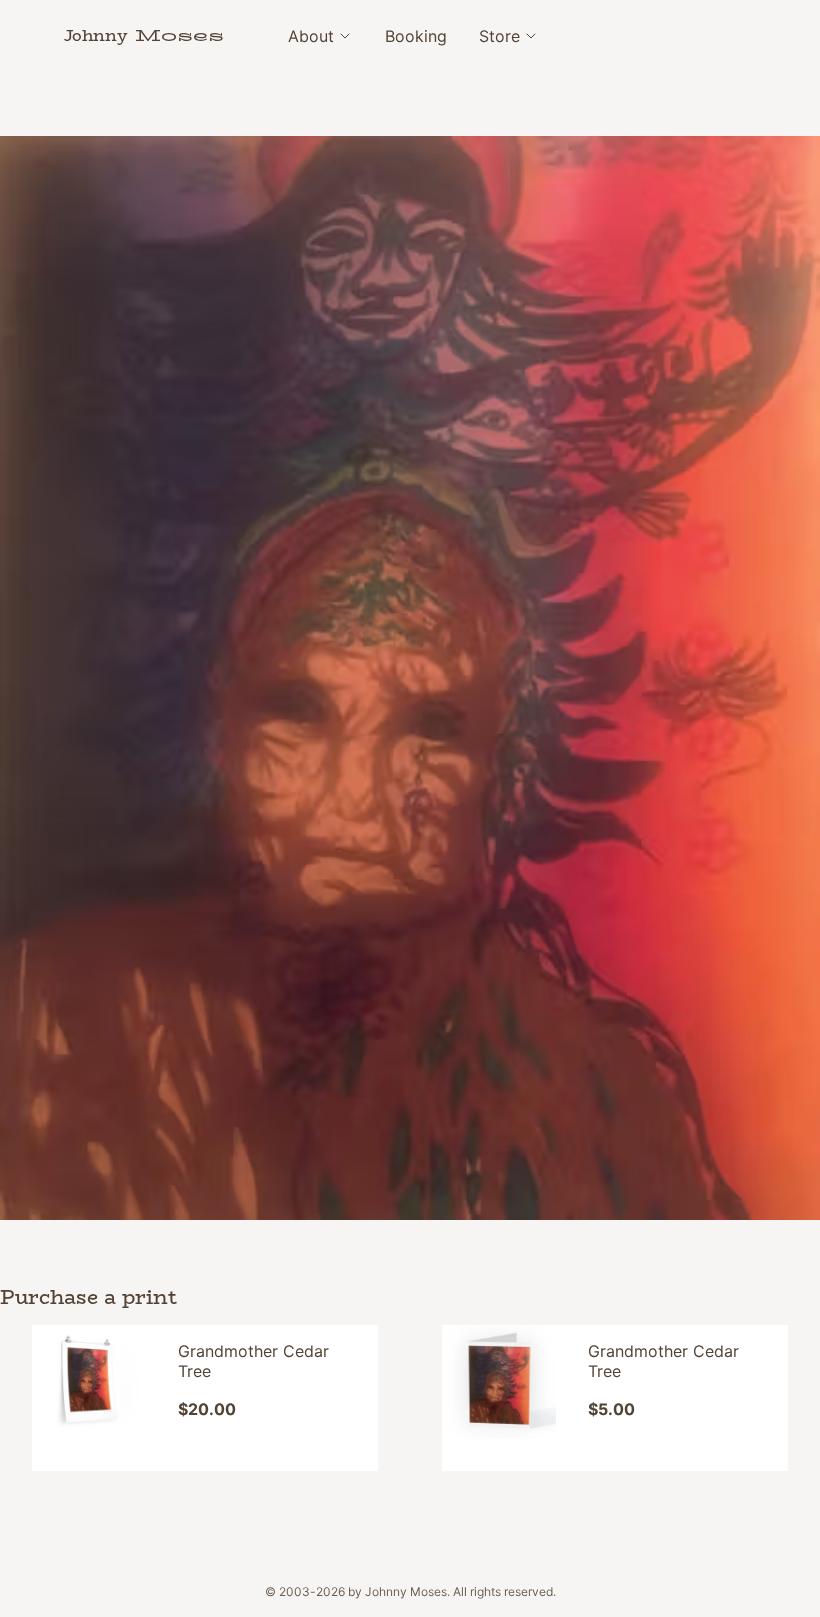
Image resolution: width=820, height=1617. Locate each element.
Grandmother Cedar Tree (253, 1361)
